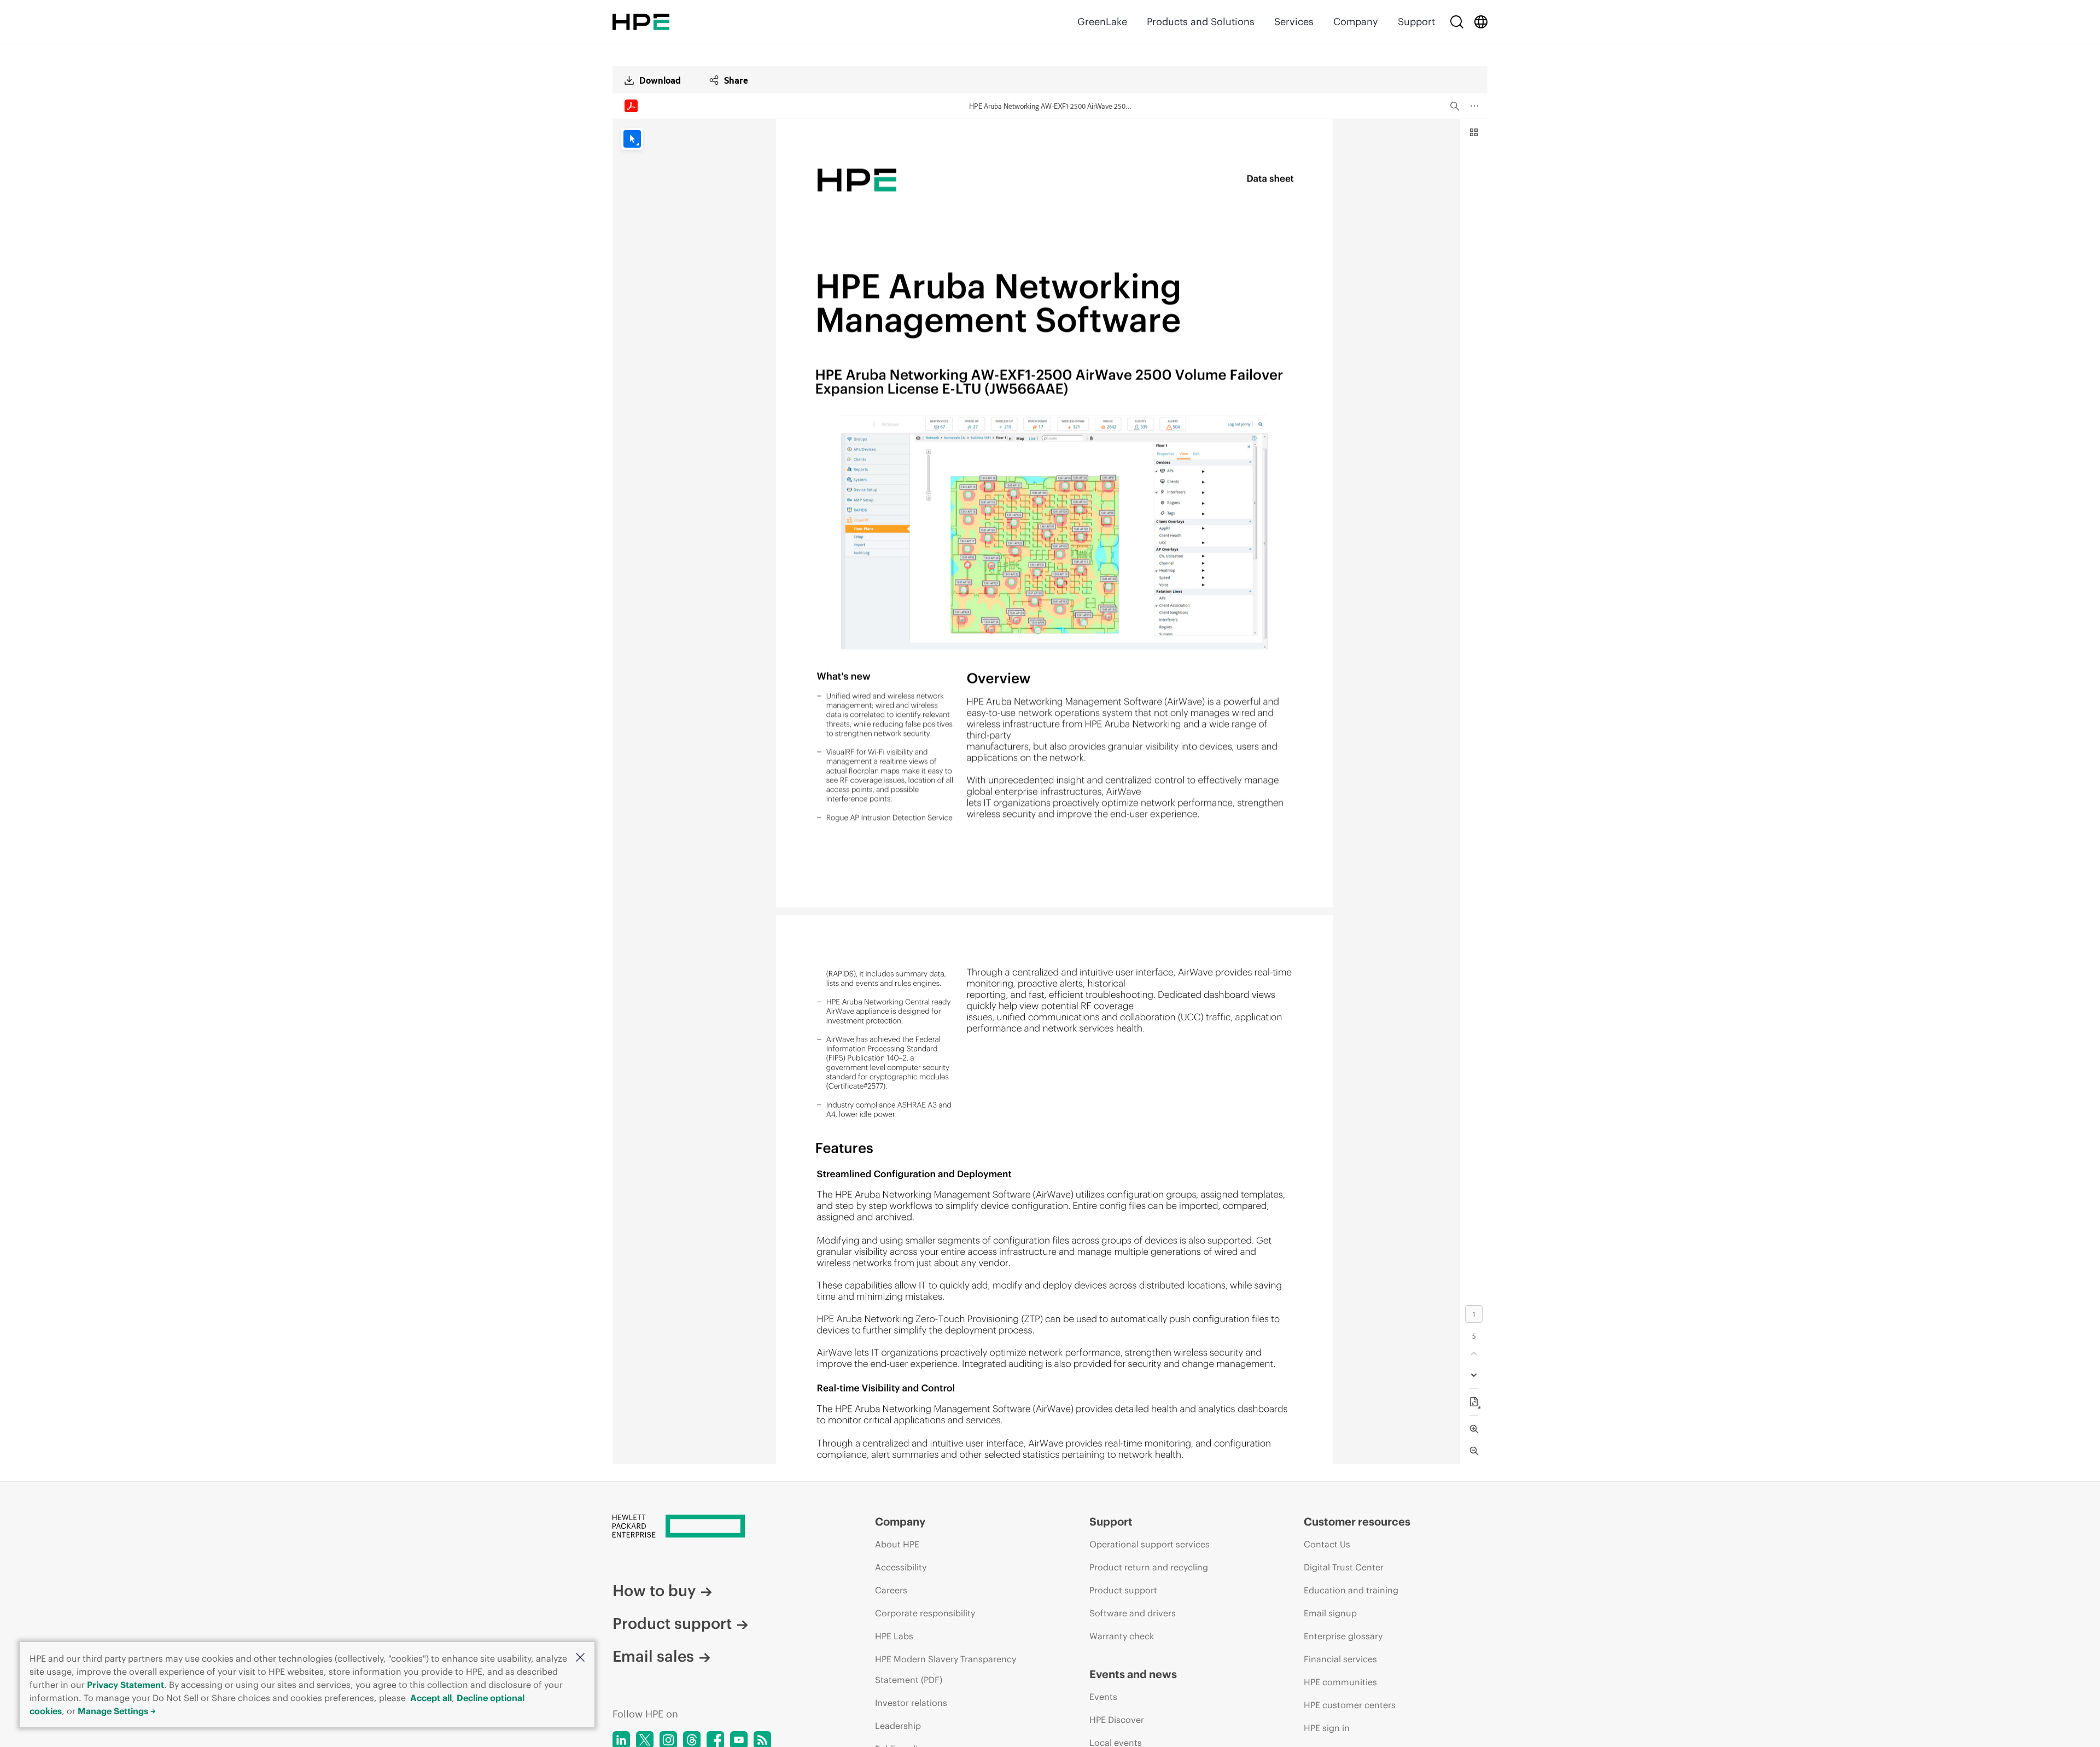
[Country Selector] (1481, 22)
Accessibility (901, 1567)
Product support (672, 1623)
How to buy (654, 1591)
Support (1416, 22)
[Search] (1457, 22)
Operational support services (1150, 1544)
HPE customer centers (1350, 1705)
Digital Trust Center (1344, 1567)
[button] (580, 1658)
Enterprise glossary (1343, 1636)
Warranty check (1122, 1636)
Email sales (653, 1656)
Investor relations (911, 1703)
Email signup (1330, 1613)
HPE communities (1340, 1682)
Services (1294, 22)
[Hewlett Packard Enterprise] (641, 22)
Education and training (1351, 1590)
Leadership (898, 1726)
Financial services (1340, 1659)
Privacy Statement (126, 1685)
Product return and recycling (1149, 1567)
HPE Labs (894, 1636)
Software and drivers (1133, 1613)
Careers (891, 1590)
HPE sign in (1327, 1728)
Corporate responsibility (925, 1613)
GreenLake (1102, 22)
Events (1103, 1697)
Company (1356, 22)
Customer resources (1357, 1521)
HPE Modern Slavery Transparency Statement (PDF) (946, 1669)
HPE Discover (1117, 1720)
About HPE (897, 1544)
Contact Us (1327, 1544)
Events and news (1133, 1674)
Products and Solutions (1201, 22)
